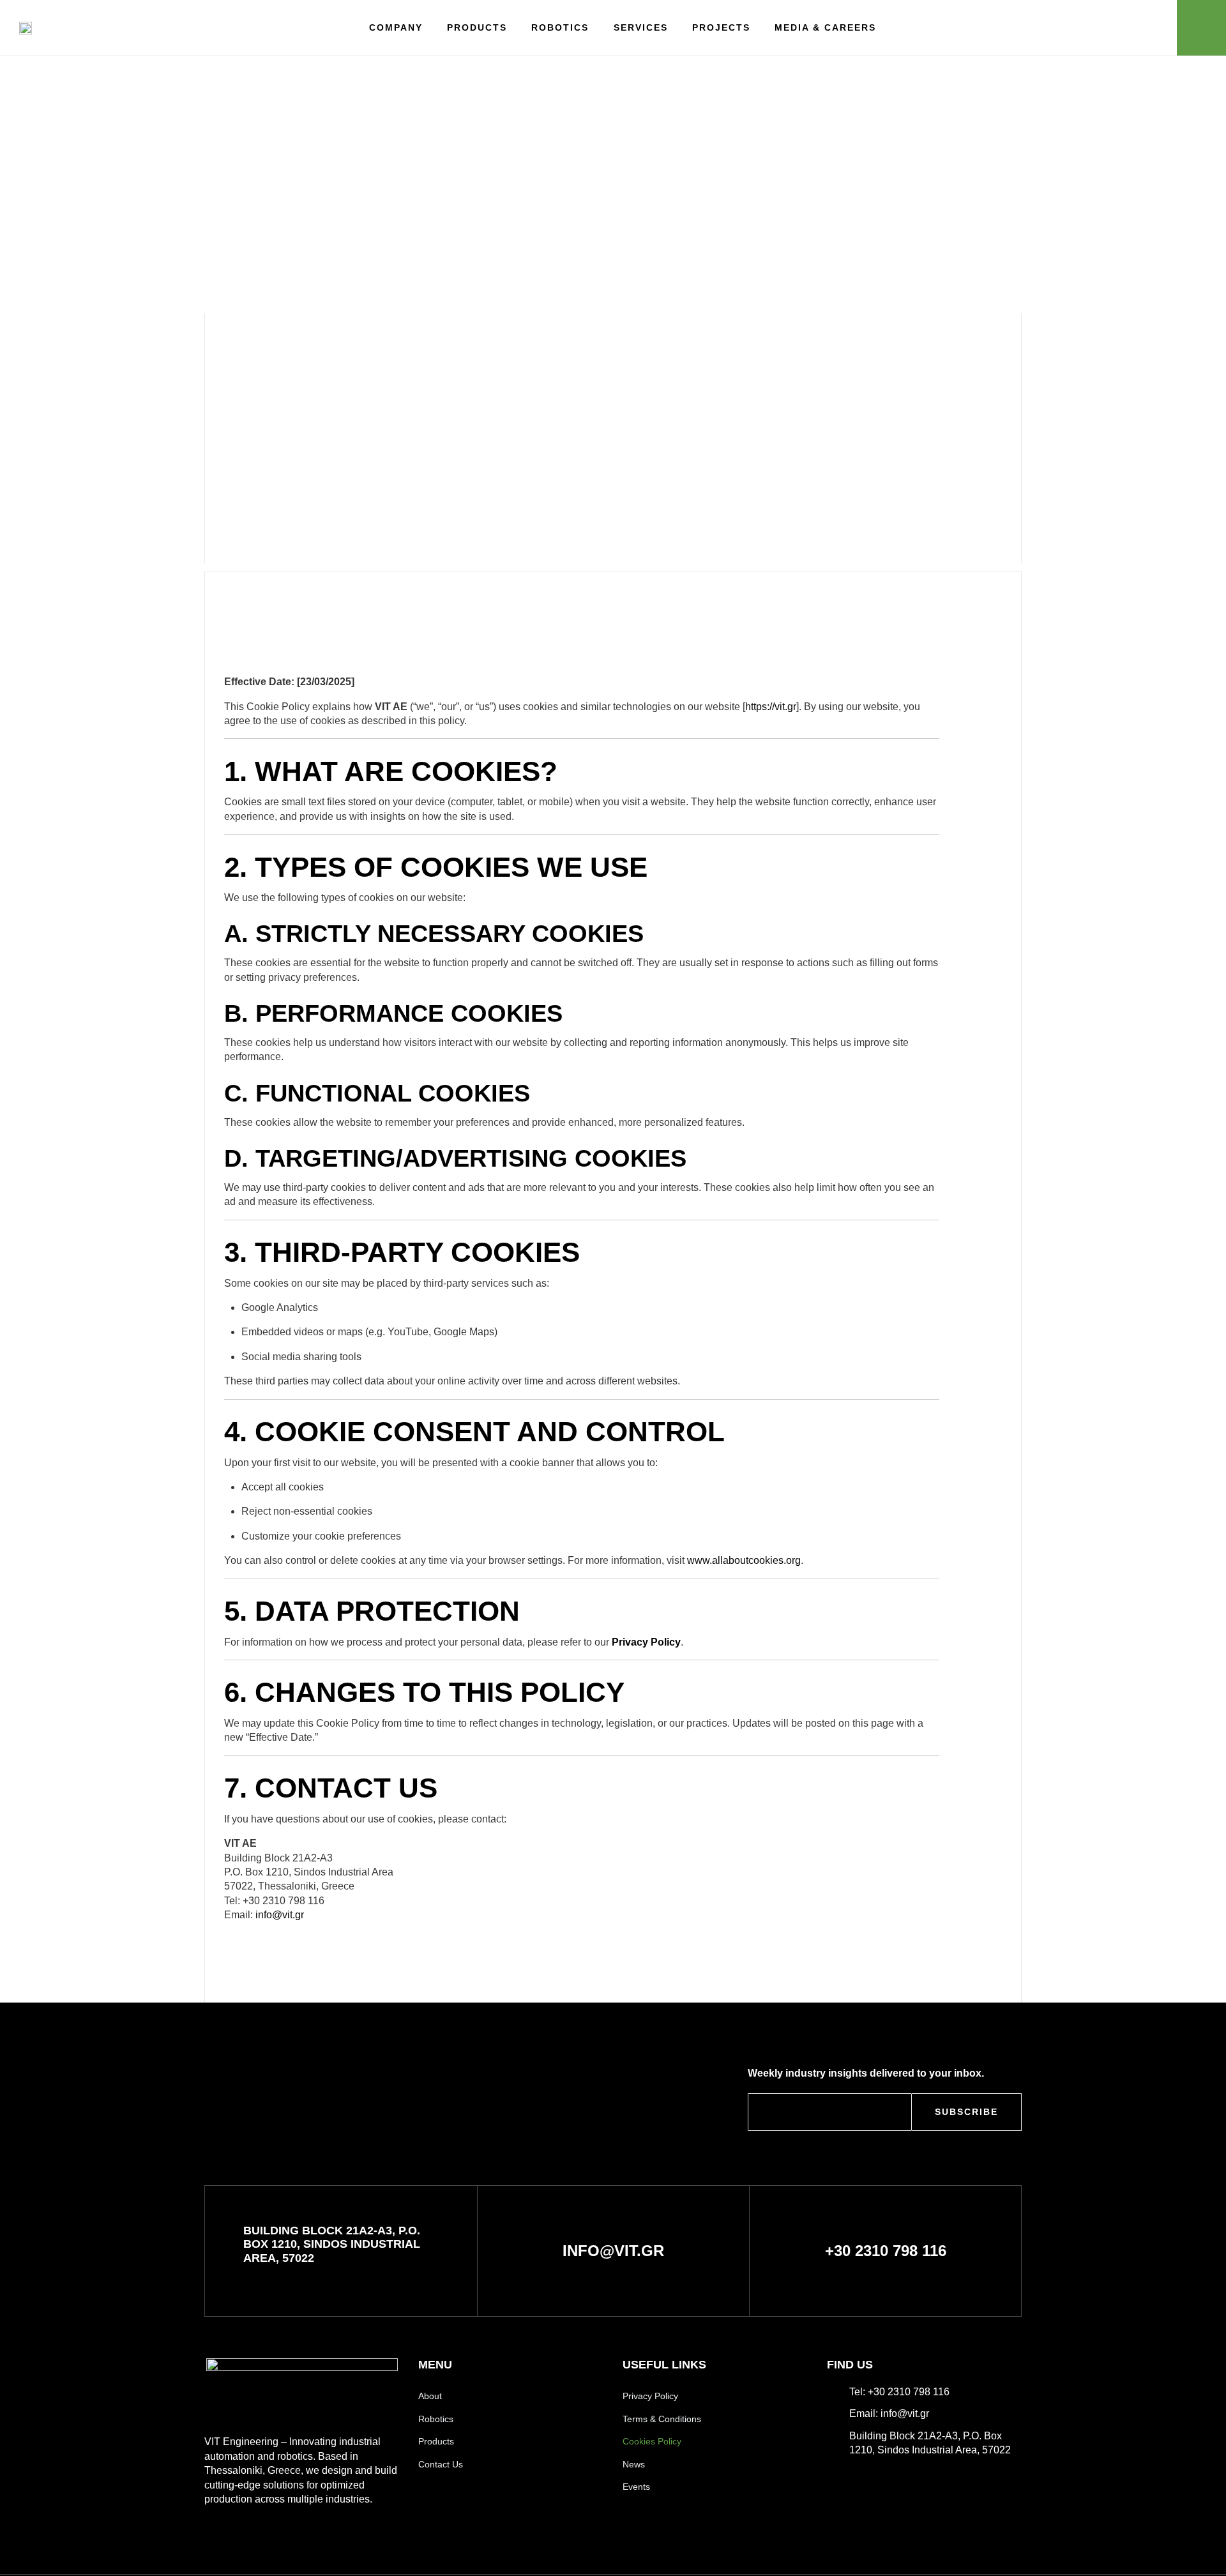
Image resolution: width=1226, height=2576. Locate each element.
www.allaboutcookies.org (744, 1560)
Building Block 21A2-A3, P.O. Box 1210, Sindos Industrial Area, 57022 (332, 2244)
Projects (721, 27)
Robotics (560, 27)
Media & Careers (825, 27)
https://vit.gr (771, 707)
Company (396, 27)
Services (641, 27)
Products (477, 27)
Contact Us (441, 2464)
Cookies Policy (652, 2441)
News (634, 2464)
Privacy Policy (646, 1642)
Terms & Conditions (662, 2419)
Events (636, 2487)
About (430, 2396)
